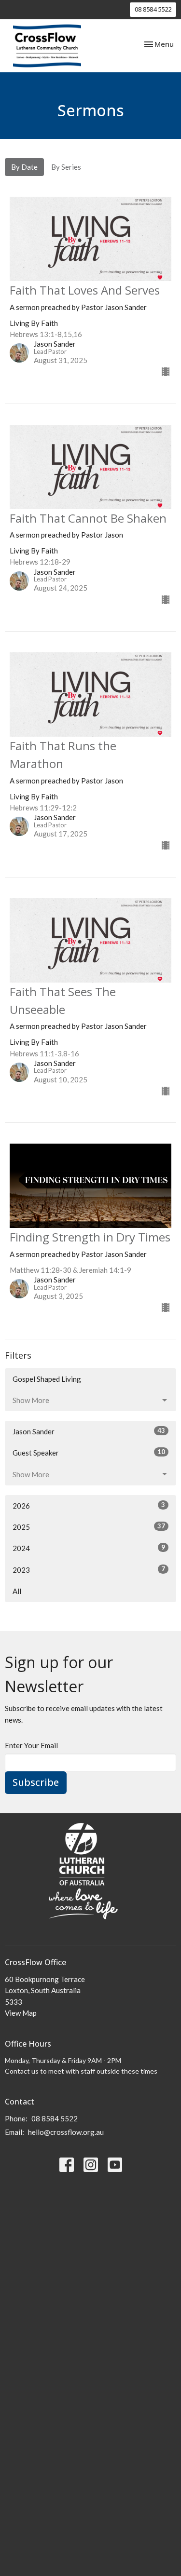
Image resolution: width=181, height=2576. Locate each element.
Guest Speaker (89, 1452)
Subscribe (36, 1782)
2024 (89, 1548)
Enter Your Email (31, 1745)
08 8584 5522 (153, 9)
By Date (24, 167)
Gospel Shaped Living (47, 1379)
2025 (89, 1527)
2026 (89, 1505)
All (17, 1591)
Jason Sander (89, 1431)
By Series (66, 167)
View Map (21, 2013)
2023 (89, 1570)
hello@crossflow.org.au (66, 2132)
